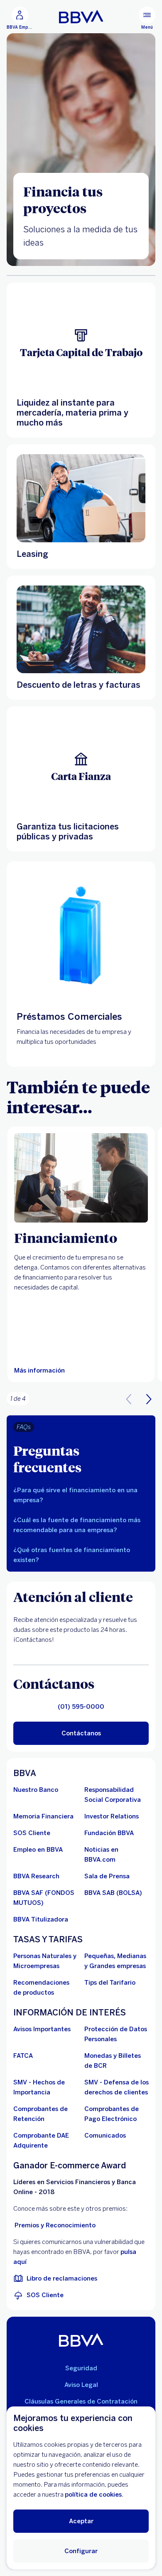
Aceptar (81, 2521)
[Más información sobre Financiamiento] (81, 1178)
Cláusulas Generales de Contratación (81, 2401)
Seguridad (81, 2368)
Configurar (81, 2551)
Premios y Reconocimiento (55, 2225)
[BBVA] (81, 2340)
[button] (149, 1399)
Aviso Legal (81, 2385)
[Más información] (81, 498)
